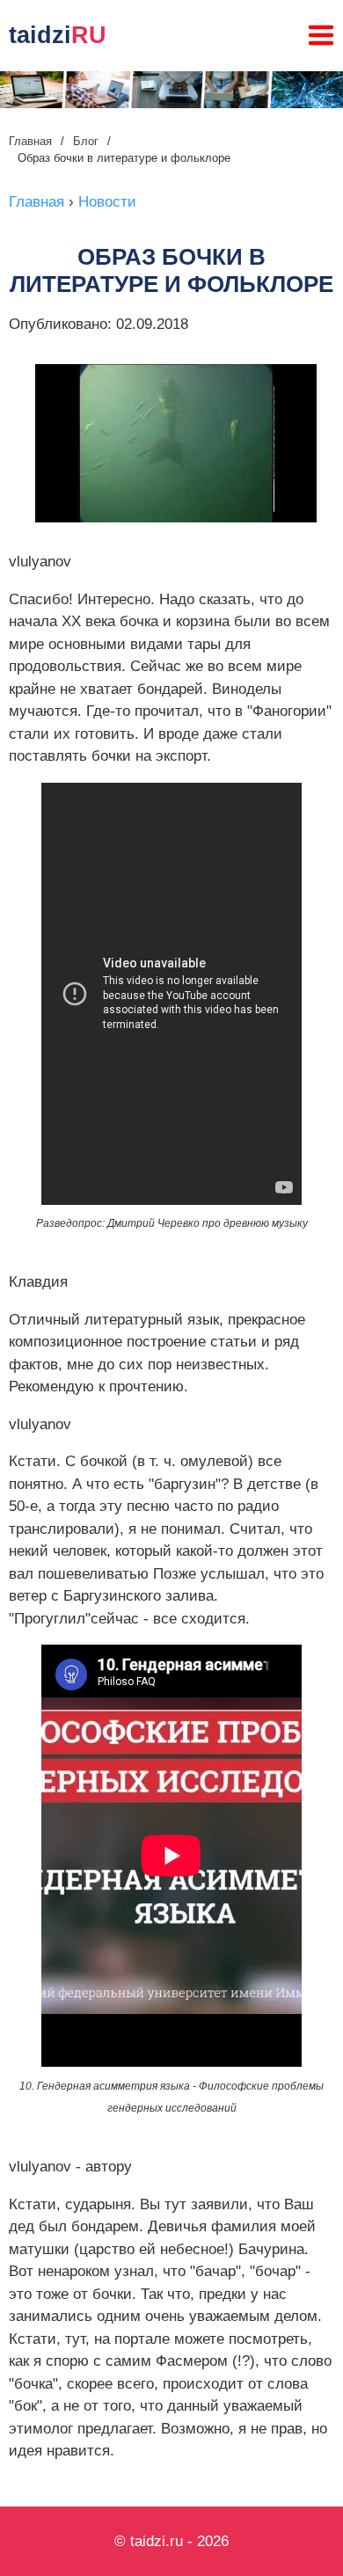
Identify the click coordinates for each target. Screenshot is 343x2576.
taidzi (58, 35)
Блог (86, 141)
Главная (30, 141)
